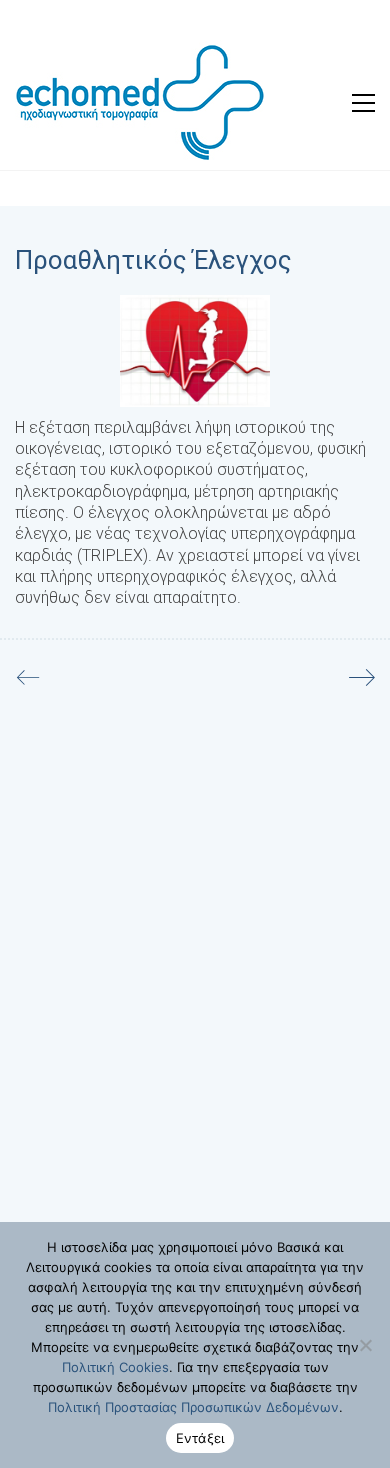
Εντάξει (200, 1438)
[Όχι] (365, 1345)
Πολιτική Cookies (115, 1367)
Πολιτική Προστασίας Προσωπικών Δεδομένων (193, 1407)
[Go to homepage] (140, 102)
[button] (363, 103)
